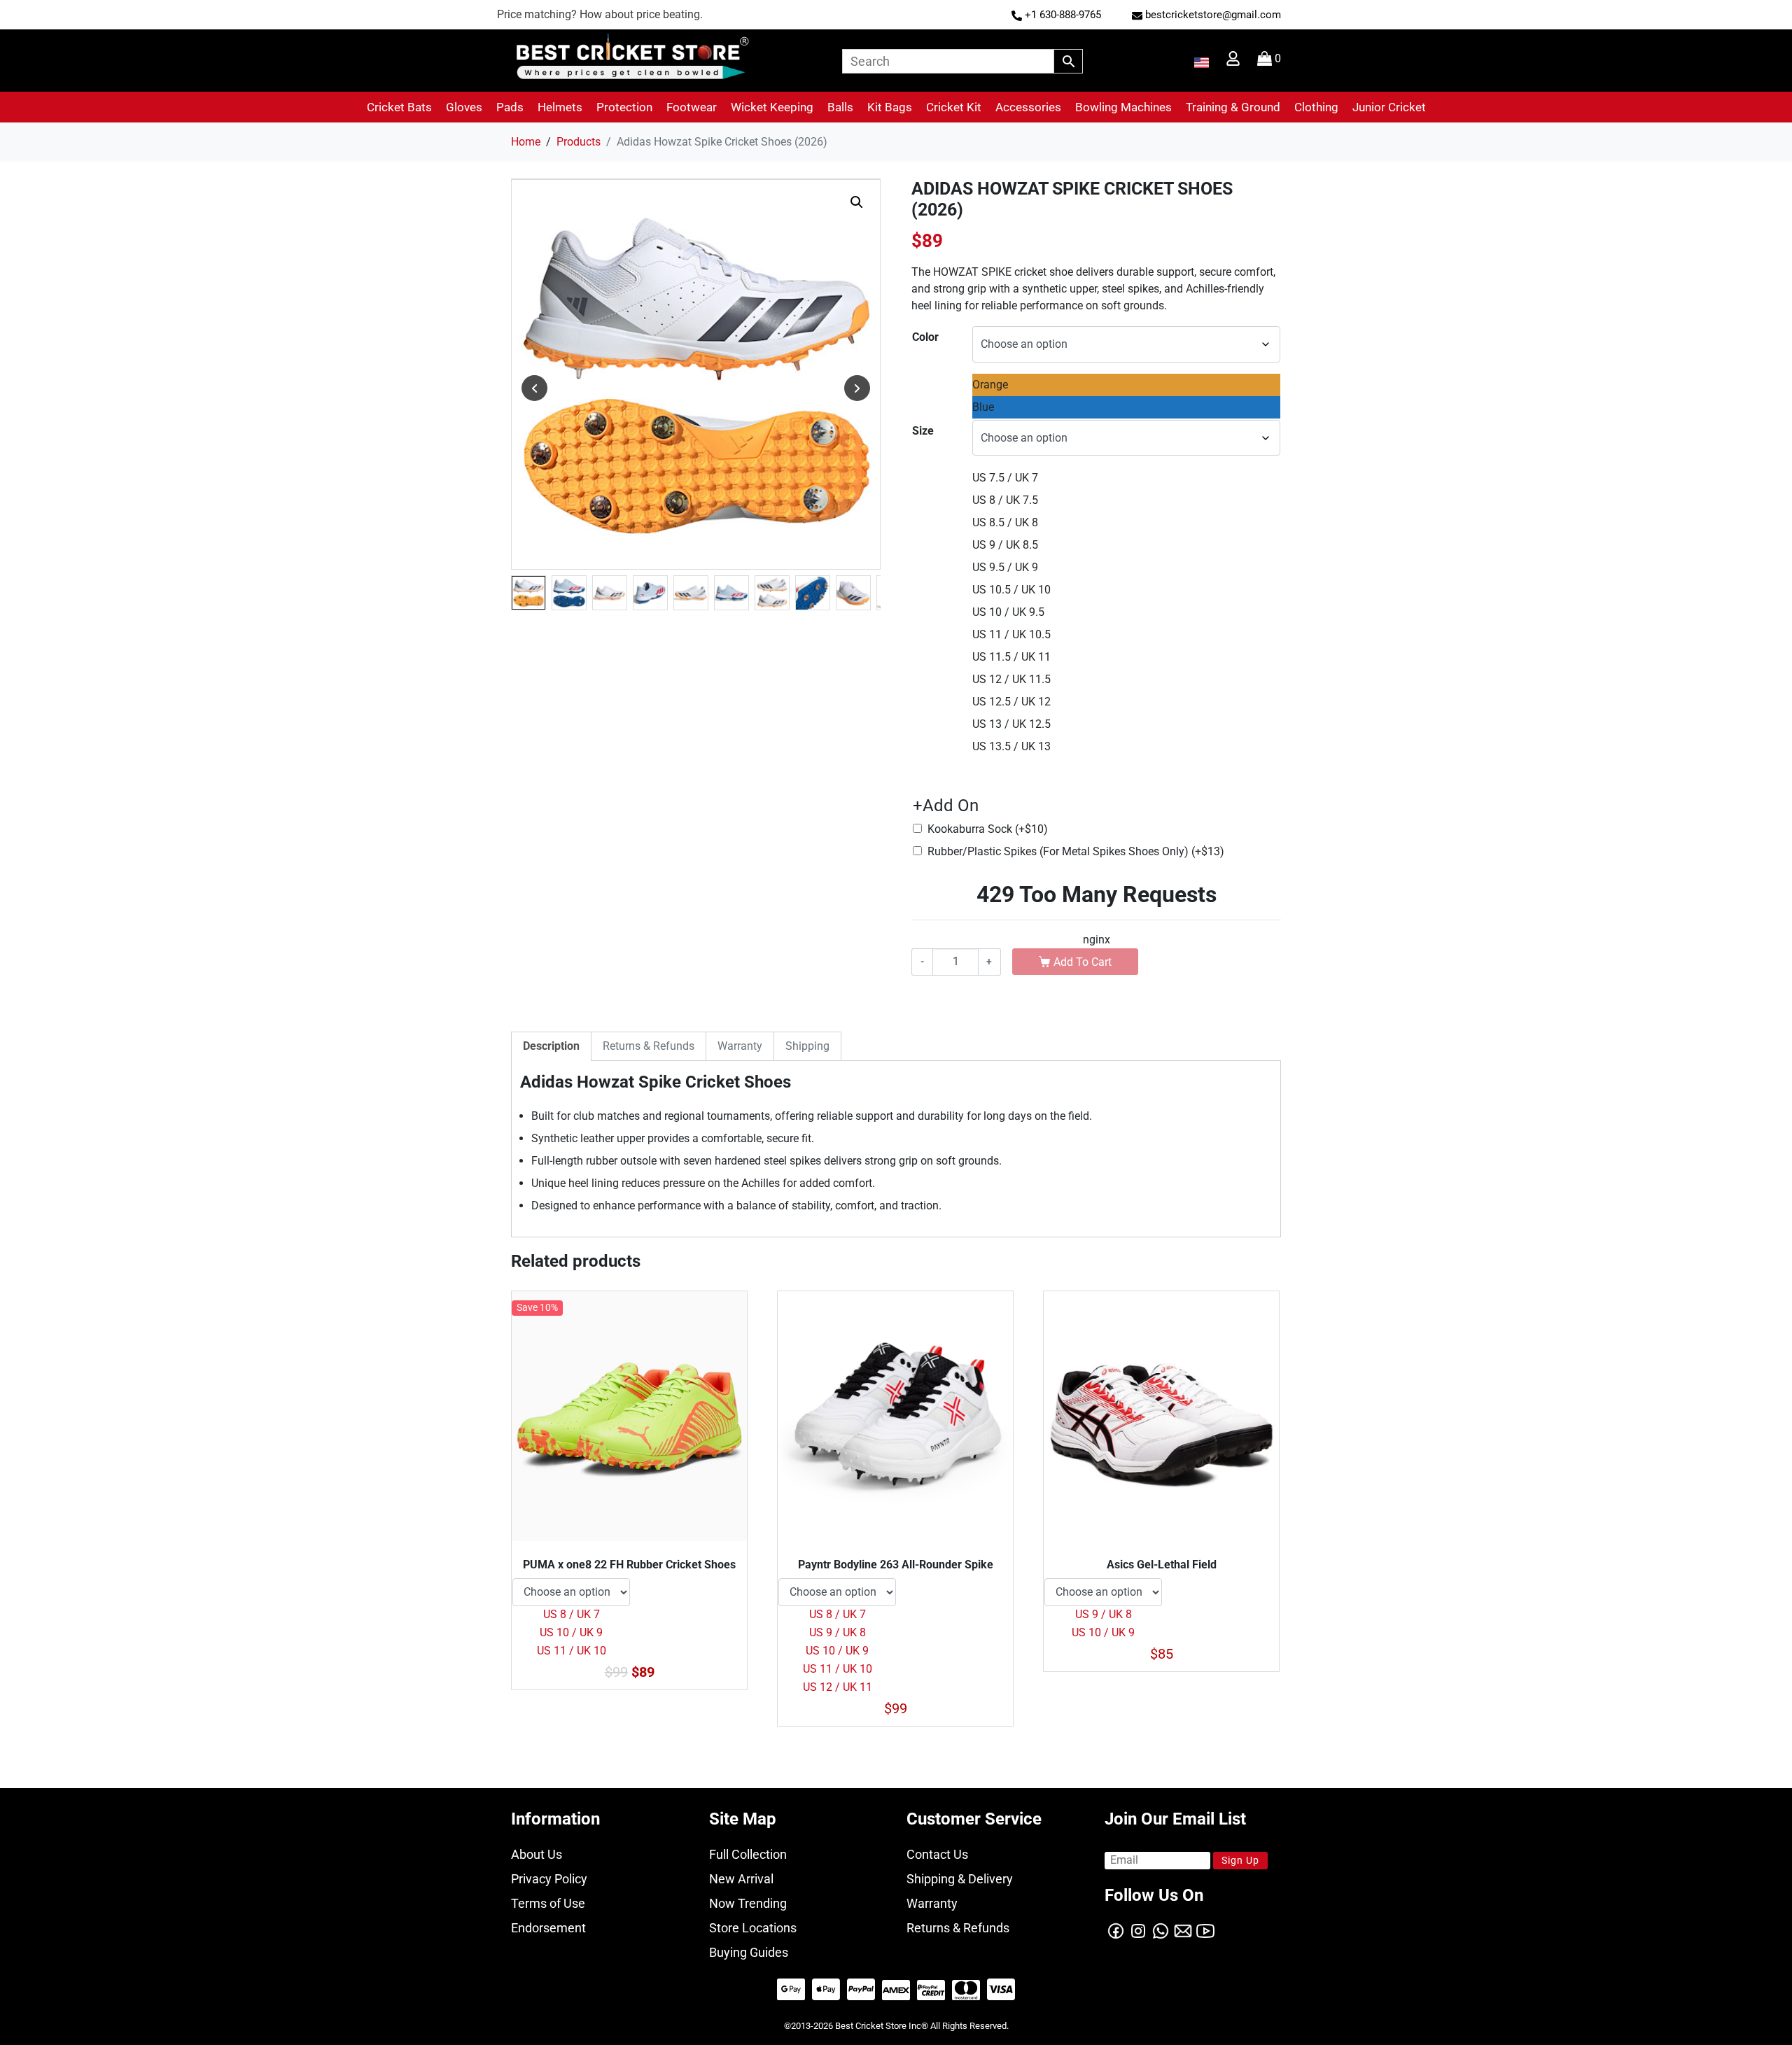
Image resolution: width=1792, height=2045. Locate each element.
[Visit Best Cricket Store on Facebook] (1116, 1930)
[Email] (1183, 1930)
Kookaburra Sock (988, 829)
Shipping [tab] (807, 1046)
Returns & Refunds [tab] (649, 1046)
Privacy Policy (549, 1879)
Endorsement (548, 1928)
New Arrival (741, 1879)
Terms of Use (548, 1903)
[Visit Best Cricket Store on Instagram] (1138, 1930)
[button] (399, 107)
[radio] (1126, 385)
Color (925, 337)
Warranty (932, 1903)
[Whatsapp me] (1161, 1930)
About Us (537, 1854)
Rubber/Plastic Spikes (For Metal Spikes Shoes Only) (1076, 851)
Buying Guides (749, 1952)
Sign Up (1240, 1860)
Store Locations (753, 1928)
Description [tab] (551, 1046)
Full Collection (748, 1854)
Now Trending (748, 1903)
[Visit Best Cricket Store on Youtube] (1205, 1930)
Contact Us (937, 1854)
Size (923, 431)
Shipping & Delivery (960, 1879)
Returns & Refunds (958, 1928)
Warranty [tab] (740, 1046)
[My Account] (1234, 62)
